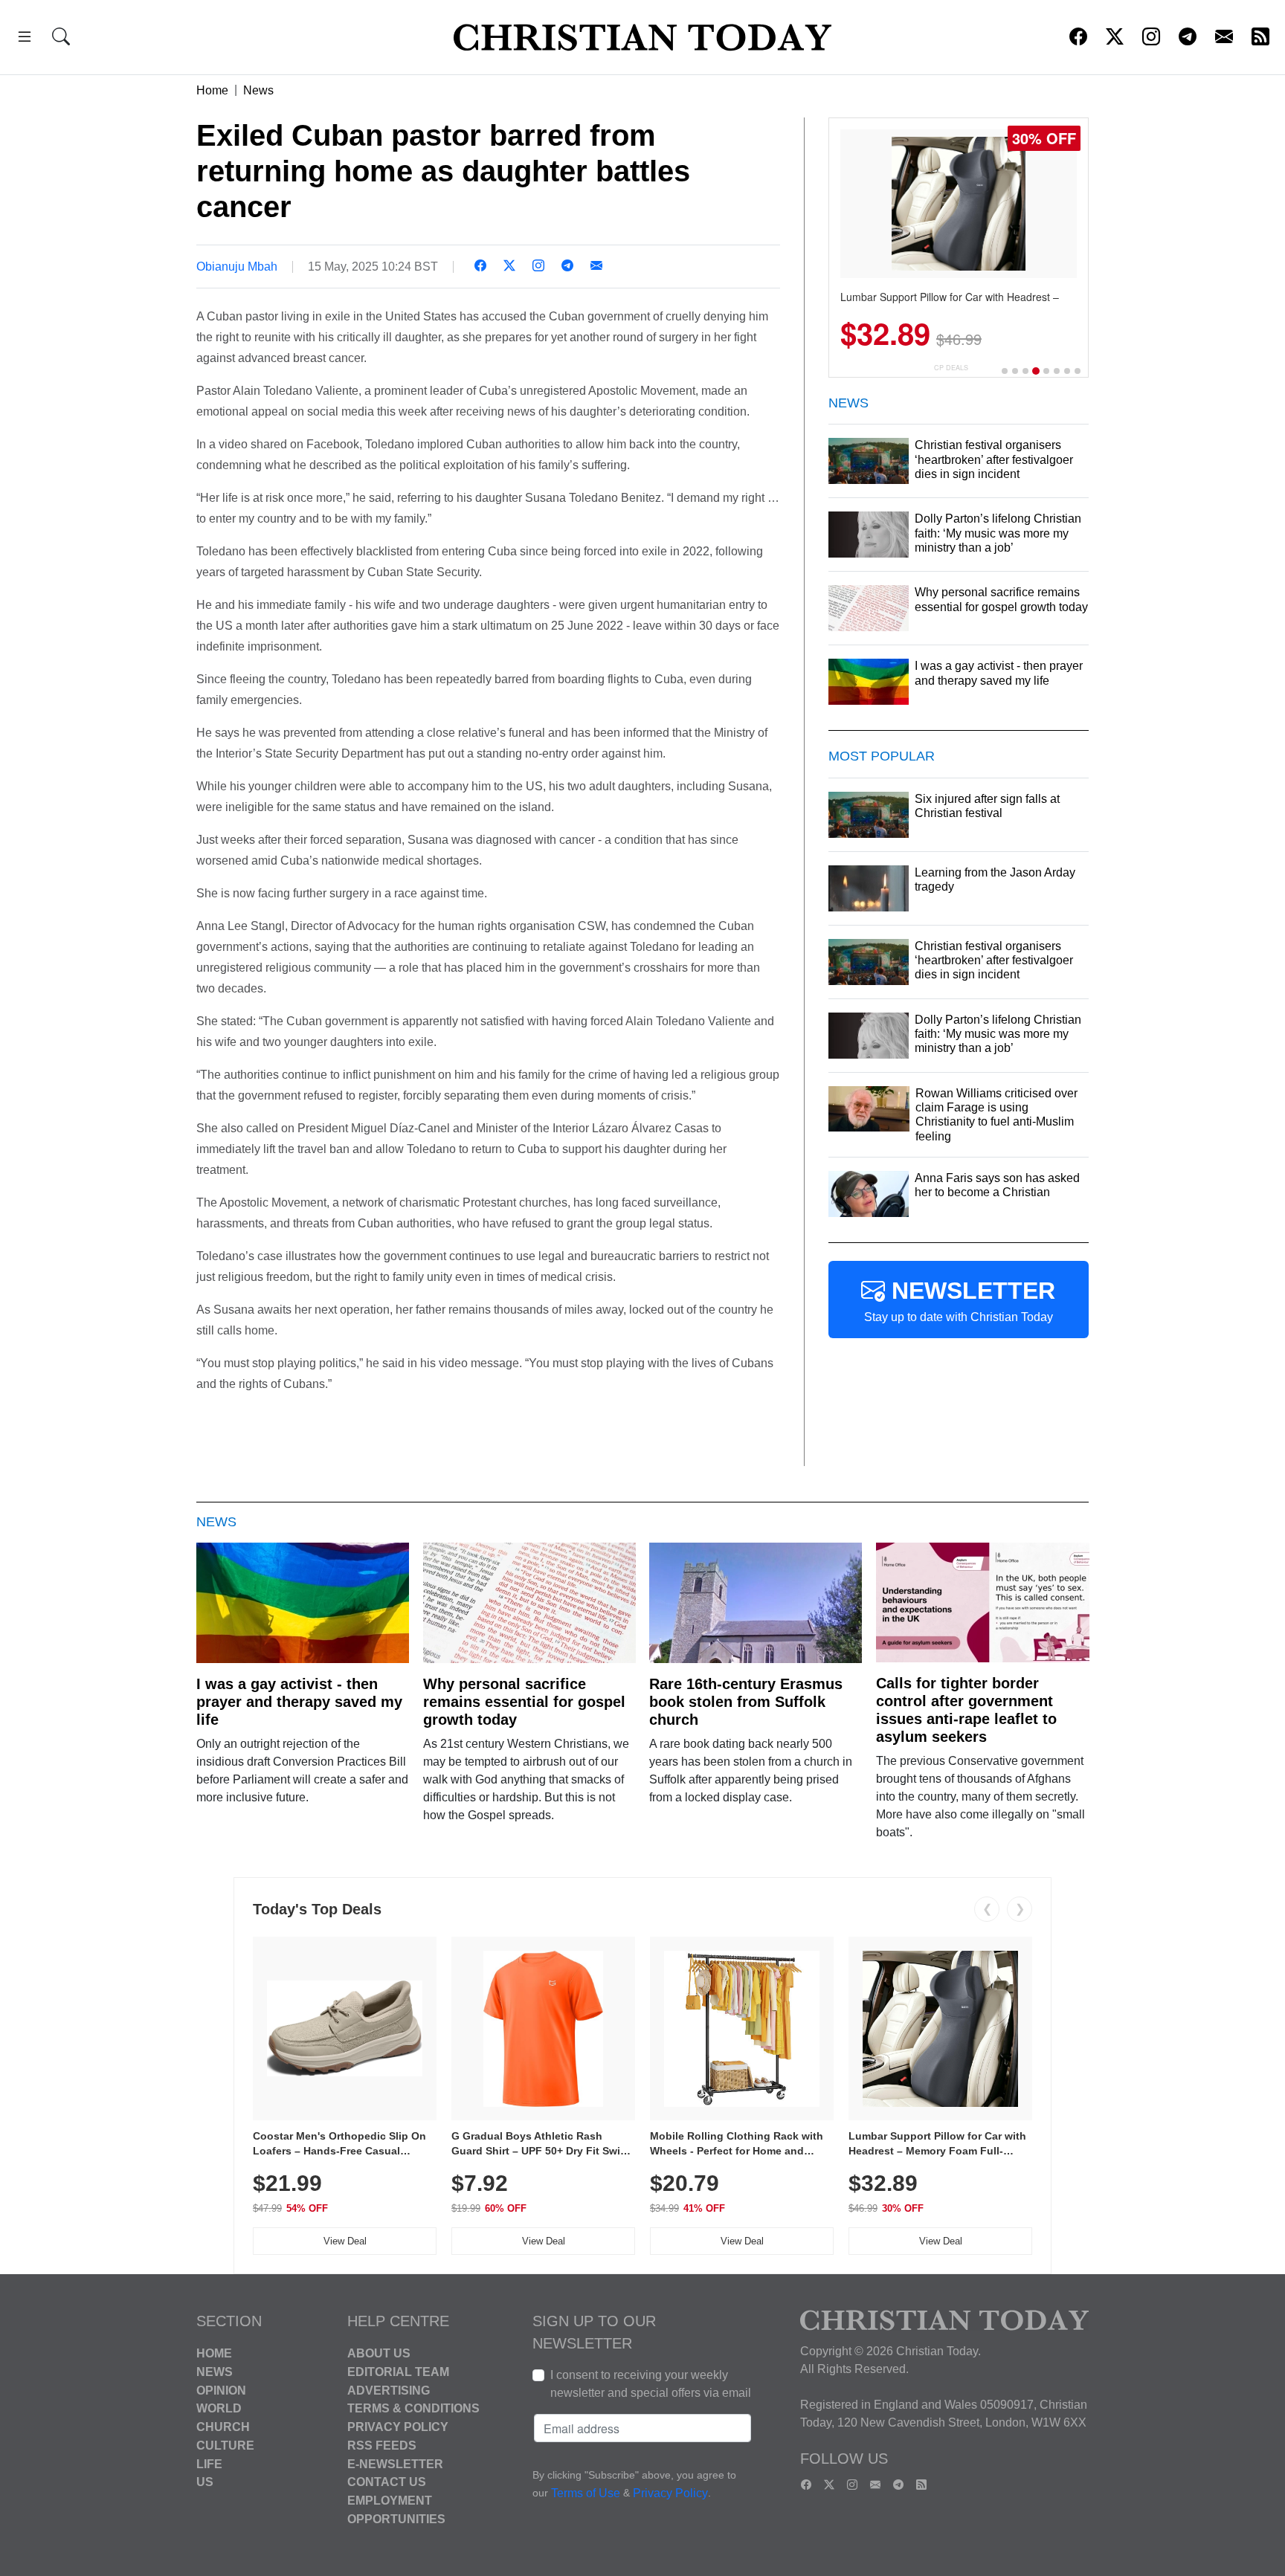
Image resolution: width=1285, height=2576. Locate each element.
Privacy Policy (398, 2427)
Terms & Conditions (413, 2408)
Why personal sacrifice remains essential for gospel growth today (524, 1702)
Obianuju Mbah (237, 267)
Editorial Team (398, 2372)
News (258, 90)
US (205, 2482)
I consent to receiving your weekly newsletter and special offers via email (651, 2384)
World (219, 2408)
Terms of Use (586, 2493)
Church (223, 2427)
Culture (225, 2446)
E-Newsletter (395, 2463)
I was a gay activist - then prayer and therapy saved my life (299, 1702)
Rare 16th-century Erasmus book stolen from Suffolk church (746, 1702)
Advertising (389, 2390)
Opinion (221, 2390)
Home (212, 90)
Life (209, 2463)
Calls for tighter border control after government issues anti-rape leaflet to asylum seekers (966, 1710)
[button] (25, 39)
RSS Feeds (382, 2446)
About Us (379, 2353)
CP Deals (951, 368)
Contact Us (387, 2482)
